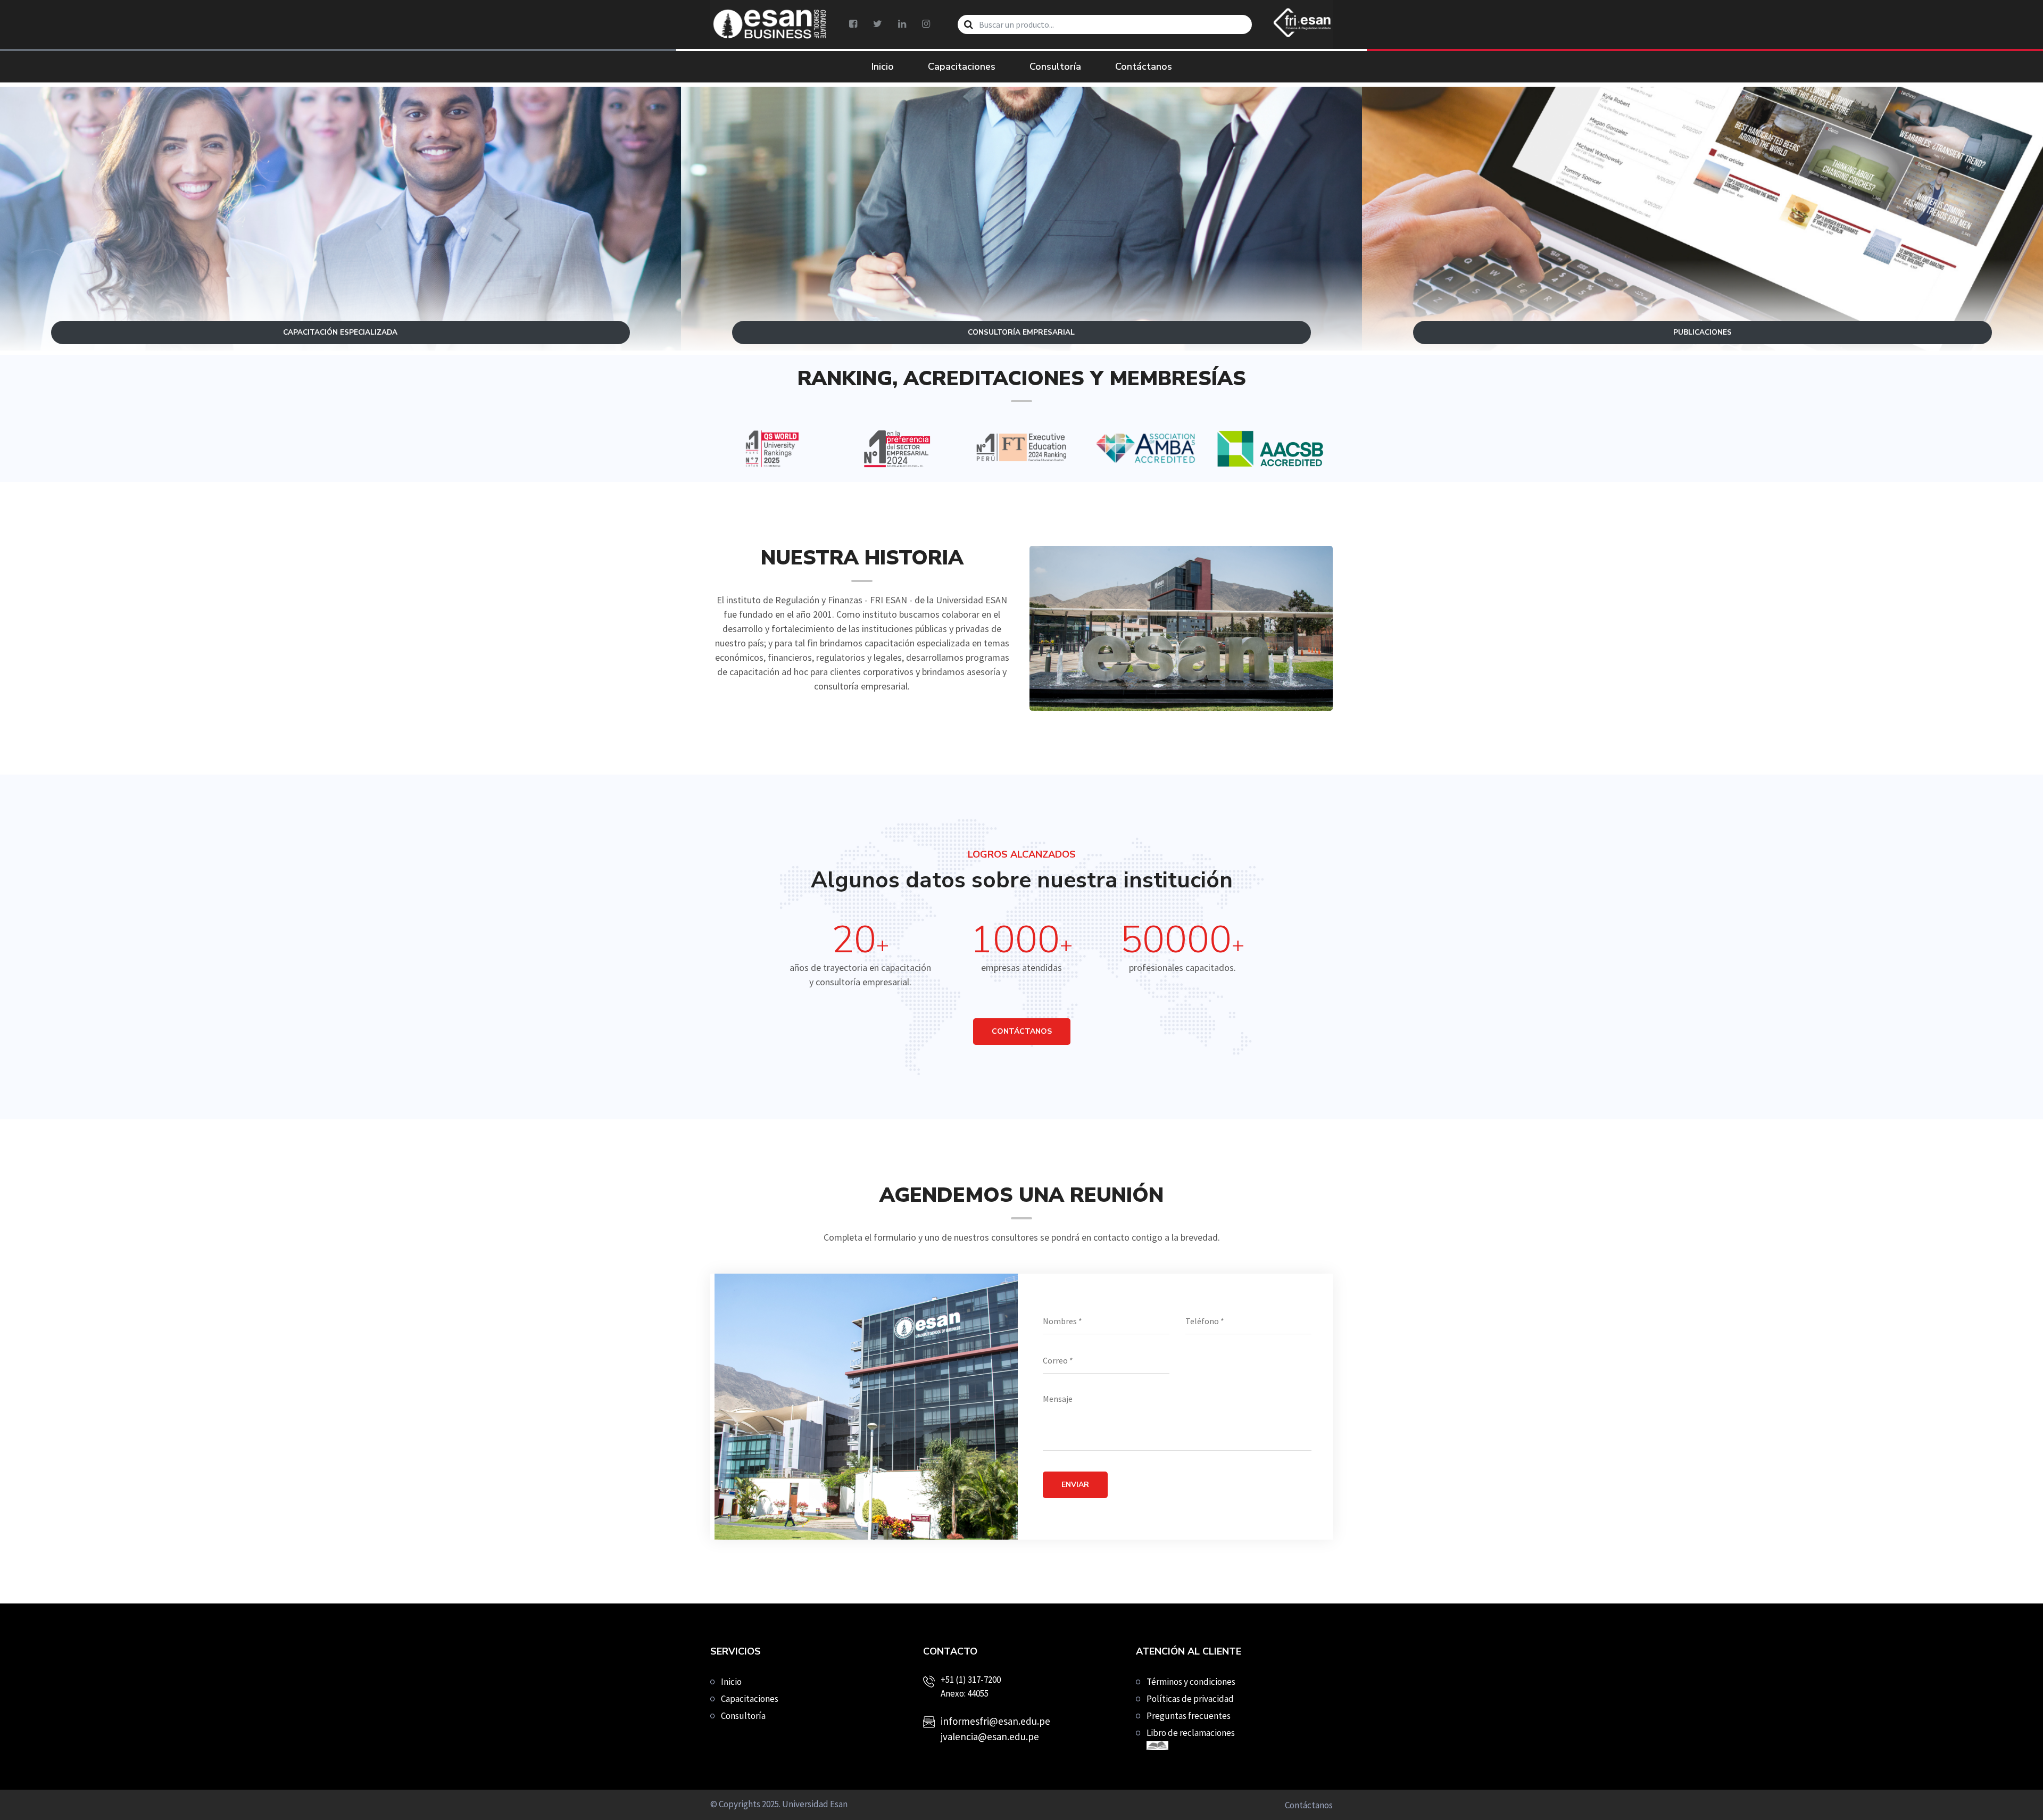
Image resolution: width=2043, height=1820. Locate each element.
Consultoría (1055, 67)
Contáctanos (1144, 67)
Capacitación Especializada (340, 251)
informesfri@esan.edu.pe (995, 1721)
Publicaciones (1702, 251)
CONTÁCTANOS (1022, 1031)
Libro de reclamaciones (1191, 1733)
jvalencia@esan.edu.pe (990, 1736)
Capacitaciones (962, 67)
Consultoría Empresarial (1021, 251)
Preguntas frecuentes (1189, 1716)
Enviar (1075, 1485)
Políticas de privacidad (1190, 1699)
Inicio (883, 67)
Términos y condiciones (1191, 1682)
